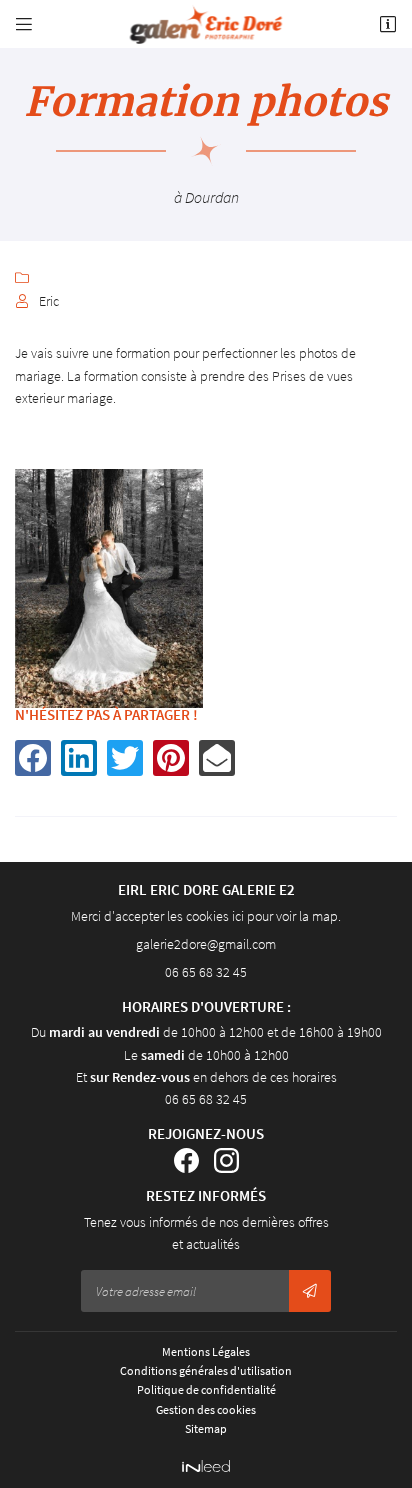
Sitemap (206, 1428)
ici (238, 916)
